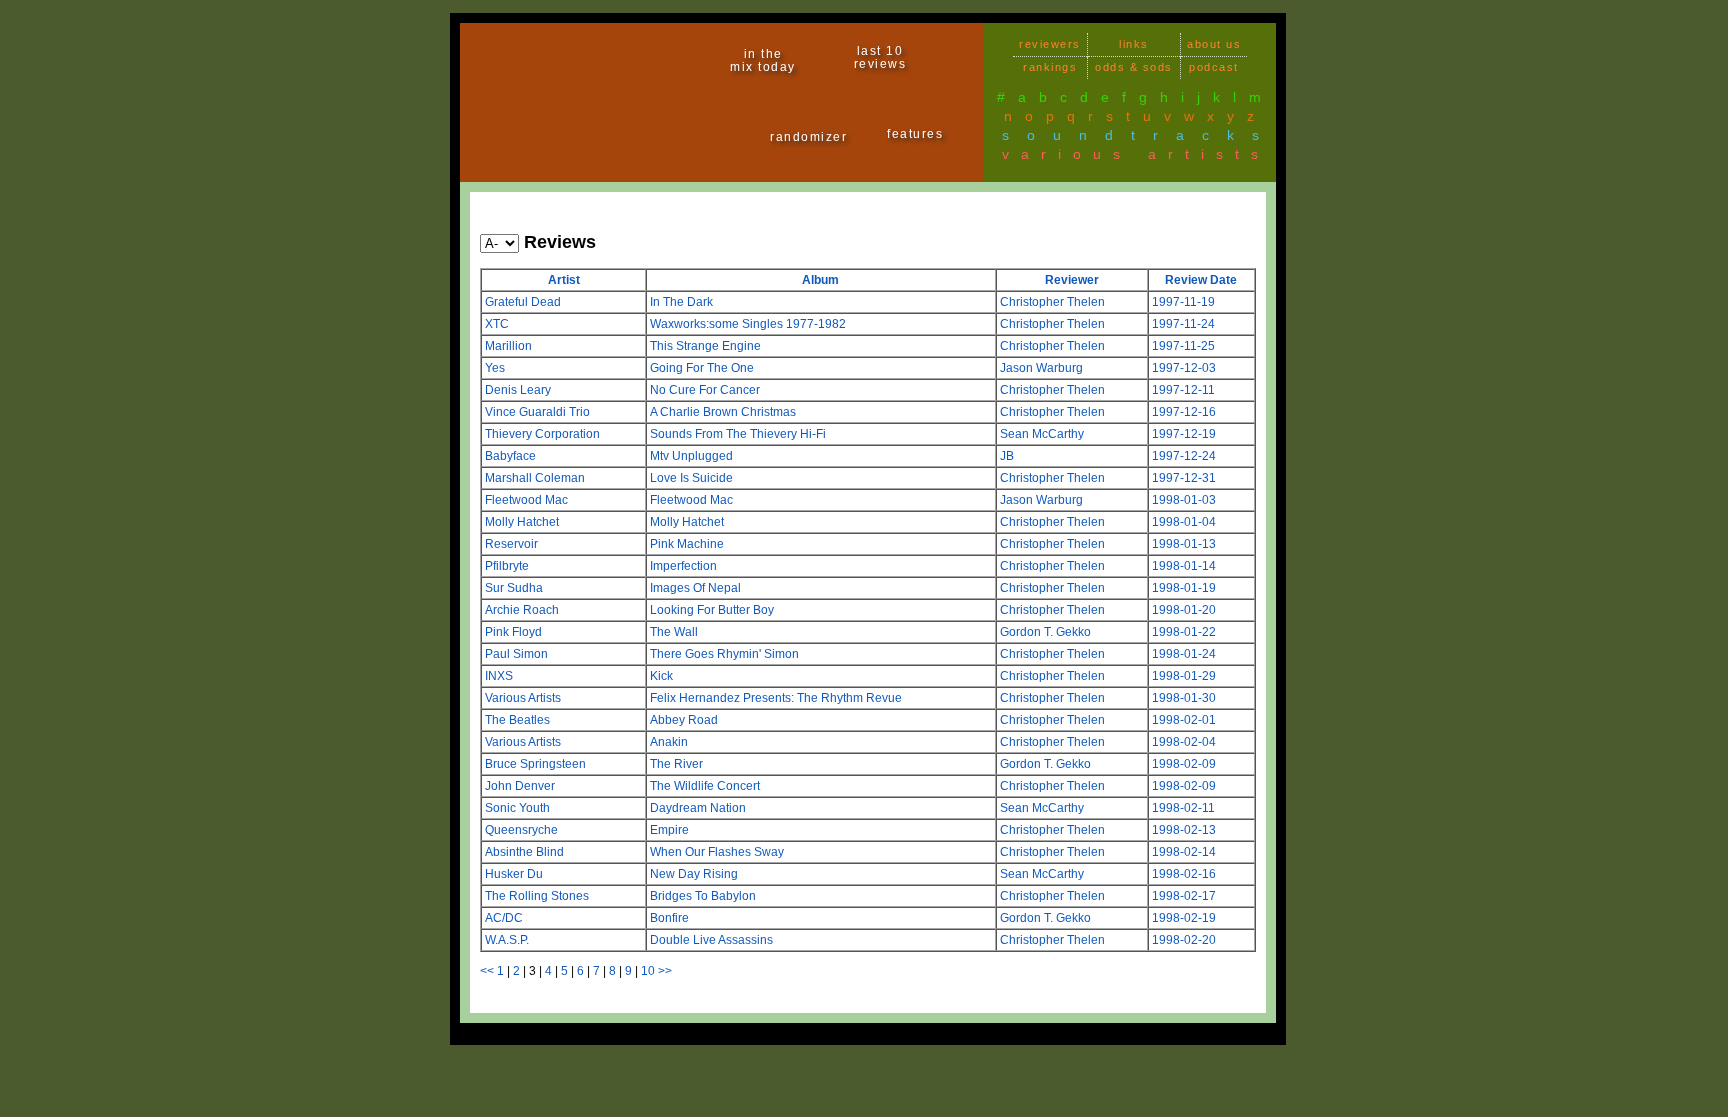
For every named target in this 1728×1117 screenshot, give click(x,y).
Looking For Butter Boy (712, 610)
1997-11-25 (1183, 346)
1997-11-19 (1183, 302)
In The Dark (681, 302)
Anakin (669, 742)
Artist (564, 280)
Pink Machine (687, 544)
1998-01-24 (1184, 654)
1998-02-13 (1184, 830)
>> (665, 971)
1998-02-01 (1184, 720)
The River (676, 764)
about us (1214, 44)
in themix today (763, 60)
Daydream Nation (698, 808)
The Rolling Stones (537, 896)
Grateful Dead (523, 302)
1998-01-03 (1184, 500)
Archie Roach (522, 610)
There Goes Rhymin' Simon (724, 654)
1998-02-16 (1184, 874)
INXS (499, 676)
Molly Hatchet (522, 522)
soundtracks (1139, 135)
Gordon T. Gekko (1045, 632)
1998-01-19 (1184, 588)
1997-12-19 (1184, 434)
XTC (497, 324)
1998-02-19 (1184, 918)
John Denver (520, 786)
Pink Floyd (513, 632)
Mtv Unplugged (691, 456)
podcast (1214, 67)
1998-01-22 (1184, 632)
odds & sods (1134, 67)
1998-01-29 (1184, 676)
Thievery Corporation (542, 434)
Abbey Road (684, 720)
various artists (1136, 154)
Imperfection (683, 566)
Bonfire (669, 918)
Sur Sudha (514, 588)
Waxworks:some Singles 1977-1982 (748, 324)
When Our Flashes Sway (717, 852)
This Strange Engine (705, 346)
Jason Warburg (1041, 368)
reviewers (1050, 44)
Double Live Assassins (711, 940)
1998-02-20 (1184, 940)
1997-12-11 (1183, 390)
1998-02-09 (1184, 764)
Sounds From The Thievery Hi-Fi (738, 434)
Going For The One (702, 368)
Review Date (1201, 280)
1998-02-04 (1184, 742)
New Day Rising (694, 874)
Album (820, 280)
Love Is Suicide (691, 478)
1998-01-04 (1184, 522)
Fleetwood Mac (526, 500)
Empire (669, 830)
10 (648, 971)
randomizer (808, 137)
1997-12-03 (1184, 368)
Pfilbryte (507, 566)
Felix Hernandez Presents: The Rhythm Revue (776, 698)
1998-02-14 (1184, 852)
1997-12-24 (1184, 456)
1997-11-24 (1183, 324)
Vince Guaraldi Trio (537, 412)
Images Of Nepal (695, 588)
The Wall (674, 632)
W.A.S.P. (507, 940)
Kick (661, 676)
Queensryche (521, 830)
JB (1007, 456)
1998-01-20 (1184, 610)
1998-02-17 (1184, 896)
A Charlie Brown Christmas (723, 412)
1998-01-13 (1184, 544)
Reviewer (1072, 280)
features (915, 134)
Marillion (508, 346)
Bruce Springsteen (535, 764)
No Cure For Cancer (705, 390)
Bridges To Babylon (703, 896)
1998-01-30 (1184, 698)
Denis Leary (518, 390)
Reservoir (511, 544)
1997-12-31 (1184, 478)
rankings (1050, 67)
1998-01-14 (1184, 566)
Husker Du (514, 874)
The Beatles (517, 720)
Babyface (510, 456)
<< (487, 971)
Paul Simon (516, 654)
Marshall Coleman (535, 478)
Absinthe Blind (524, 852)
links (1134, 44)
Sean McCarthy (1042, 434)
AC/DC (504, 918)
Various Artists (523, 698)
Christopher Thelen (1052, 302)
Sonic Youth (517, 808)
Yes (495, 368)
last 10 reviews (880, 57)
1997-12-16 (1184, 412)
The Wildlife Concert (705, 786)
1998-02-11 (1183, 808)
